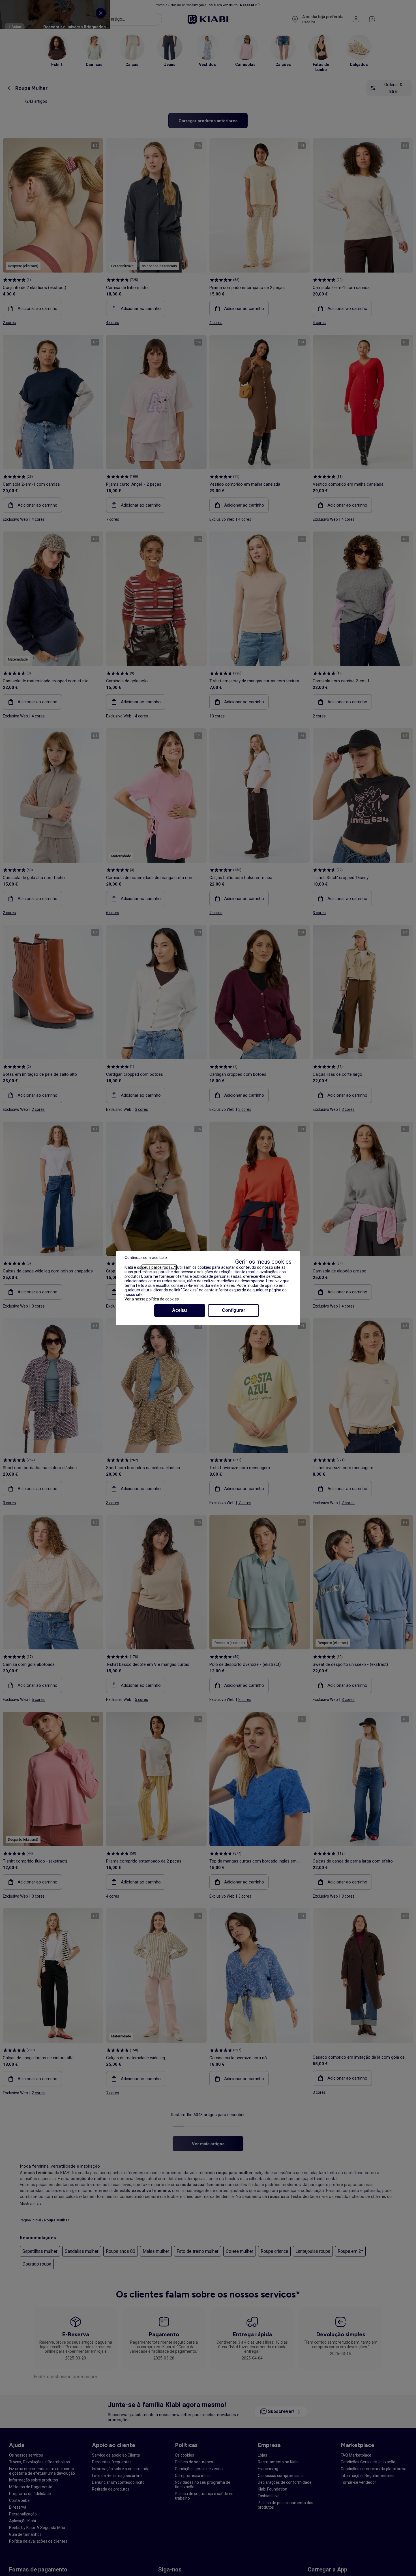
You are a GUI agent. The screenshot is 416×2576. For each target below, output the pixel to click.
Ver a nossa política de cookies (152, 1299)
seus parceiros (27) (159, 1267)
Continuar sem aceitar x (146, 1257)
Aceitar (180, 1310)
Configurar (233, 1310)
